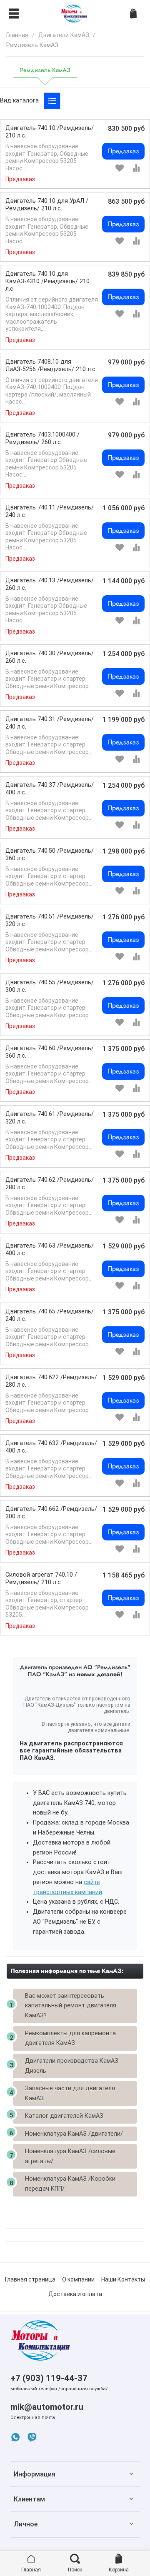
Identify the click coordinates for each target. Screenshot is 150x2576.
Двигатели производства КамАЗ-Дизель (73, 2066)
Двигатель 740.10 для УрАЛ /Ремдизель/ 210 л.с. (47, 205)
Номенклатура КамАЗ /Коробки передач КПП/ (70, 2184)
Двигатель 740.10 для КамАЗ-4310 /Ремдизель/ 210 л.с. (47, 281)
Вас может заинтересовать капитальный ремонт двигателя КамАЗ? (71, 2006)
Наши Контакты (123, 2279)
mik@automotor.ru (47, 2407)
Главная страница (30, 2279)
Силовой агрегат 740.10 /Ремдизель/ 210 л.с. (41, 1579)
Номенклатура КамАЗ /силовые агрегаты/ (70, 2156)
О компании (78, 2279)
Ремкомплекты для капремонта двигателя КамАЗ (70, 2038)
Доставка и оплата (75, 2294)
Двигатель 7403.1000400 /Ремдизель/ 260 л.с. (42, 438)
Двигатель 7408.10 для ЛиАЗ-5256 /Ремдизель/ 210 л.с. (51, 366)
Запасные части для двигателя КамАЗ (70, 2093)
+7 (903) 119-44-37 (49, 2378)
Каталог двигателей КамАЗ (64, 2116)
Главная (17, 35)
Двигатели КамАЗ (64, 35)
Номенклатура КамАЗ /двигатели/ (74, 2134)
